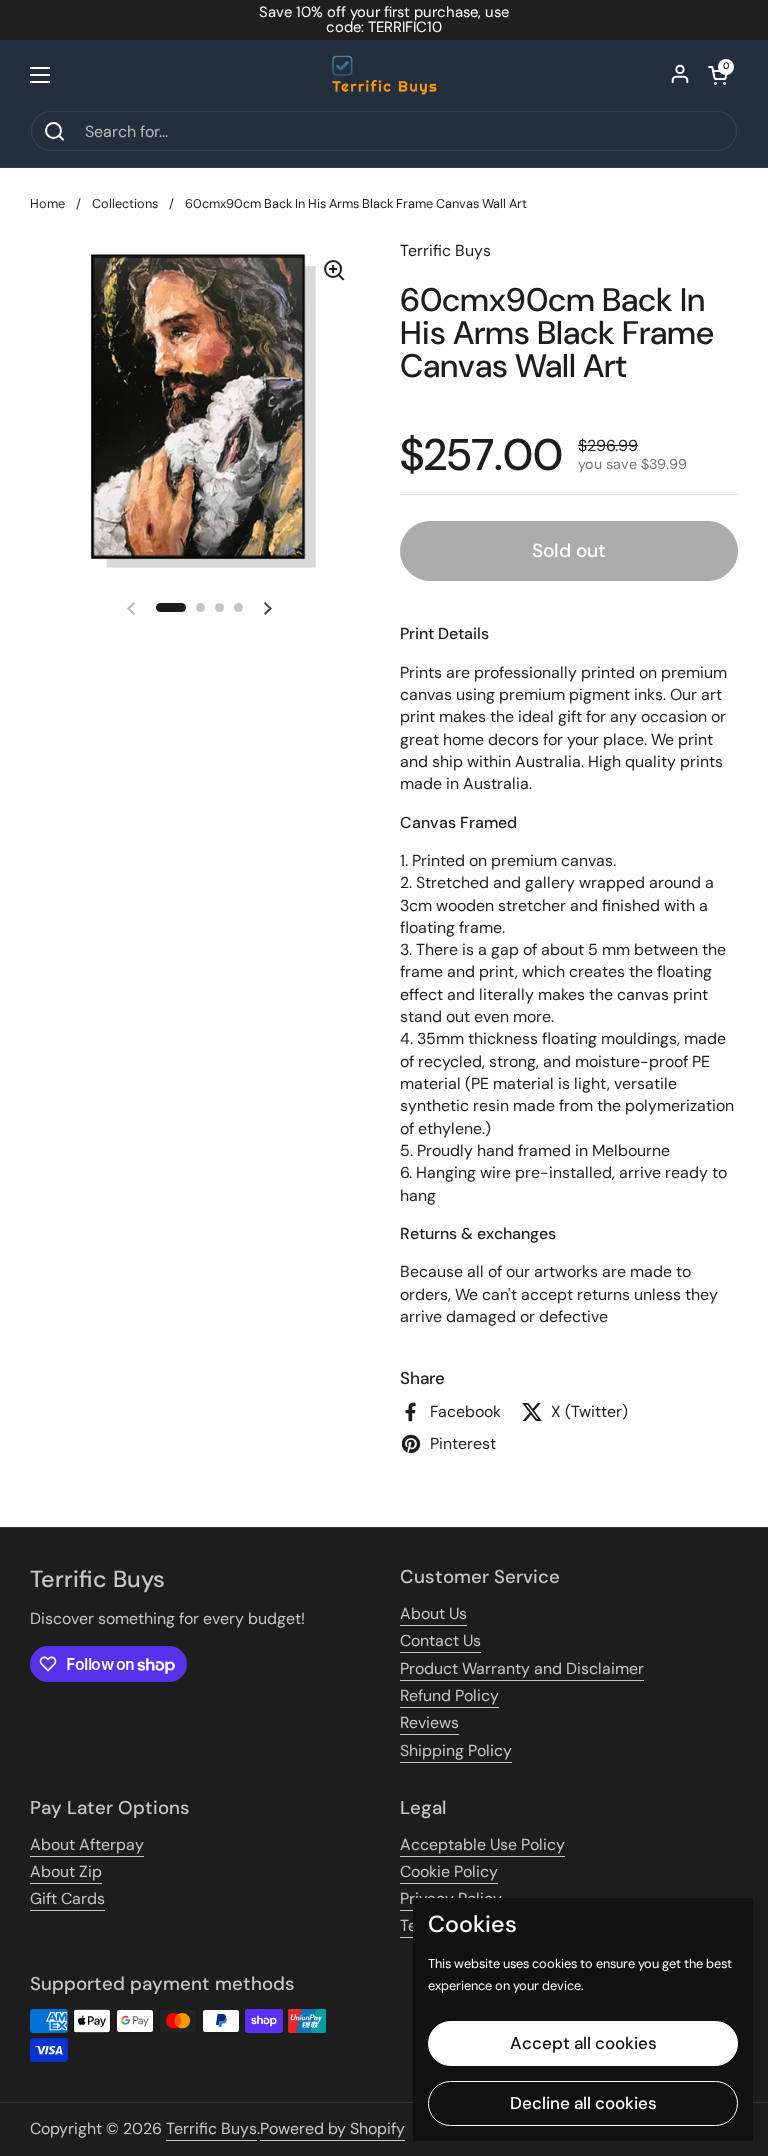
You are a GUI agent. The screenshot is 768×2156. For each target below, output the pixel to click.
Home (47, 203)
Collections (125, 203)
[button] (718, 75)
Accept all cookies (583, 2043)
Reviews (429, 1722)
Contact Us (440, 1640)
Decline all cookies (583, 2103)
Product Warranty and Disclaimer (522, 1668)
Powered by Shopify (332, 2128)
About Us (433, 1613)
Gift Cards (67, 1898)
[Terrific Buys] (384, 75)
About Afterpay (87, 1844)
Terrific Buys (211, 2128)
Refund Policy (449, 1695)
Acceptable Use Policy (482, 1844)
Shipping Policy (456, 1750)
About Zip (66, 1871)
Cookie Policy (449, 1871)
